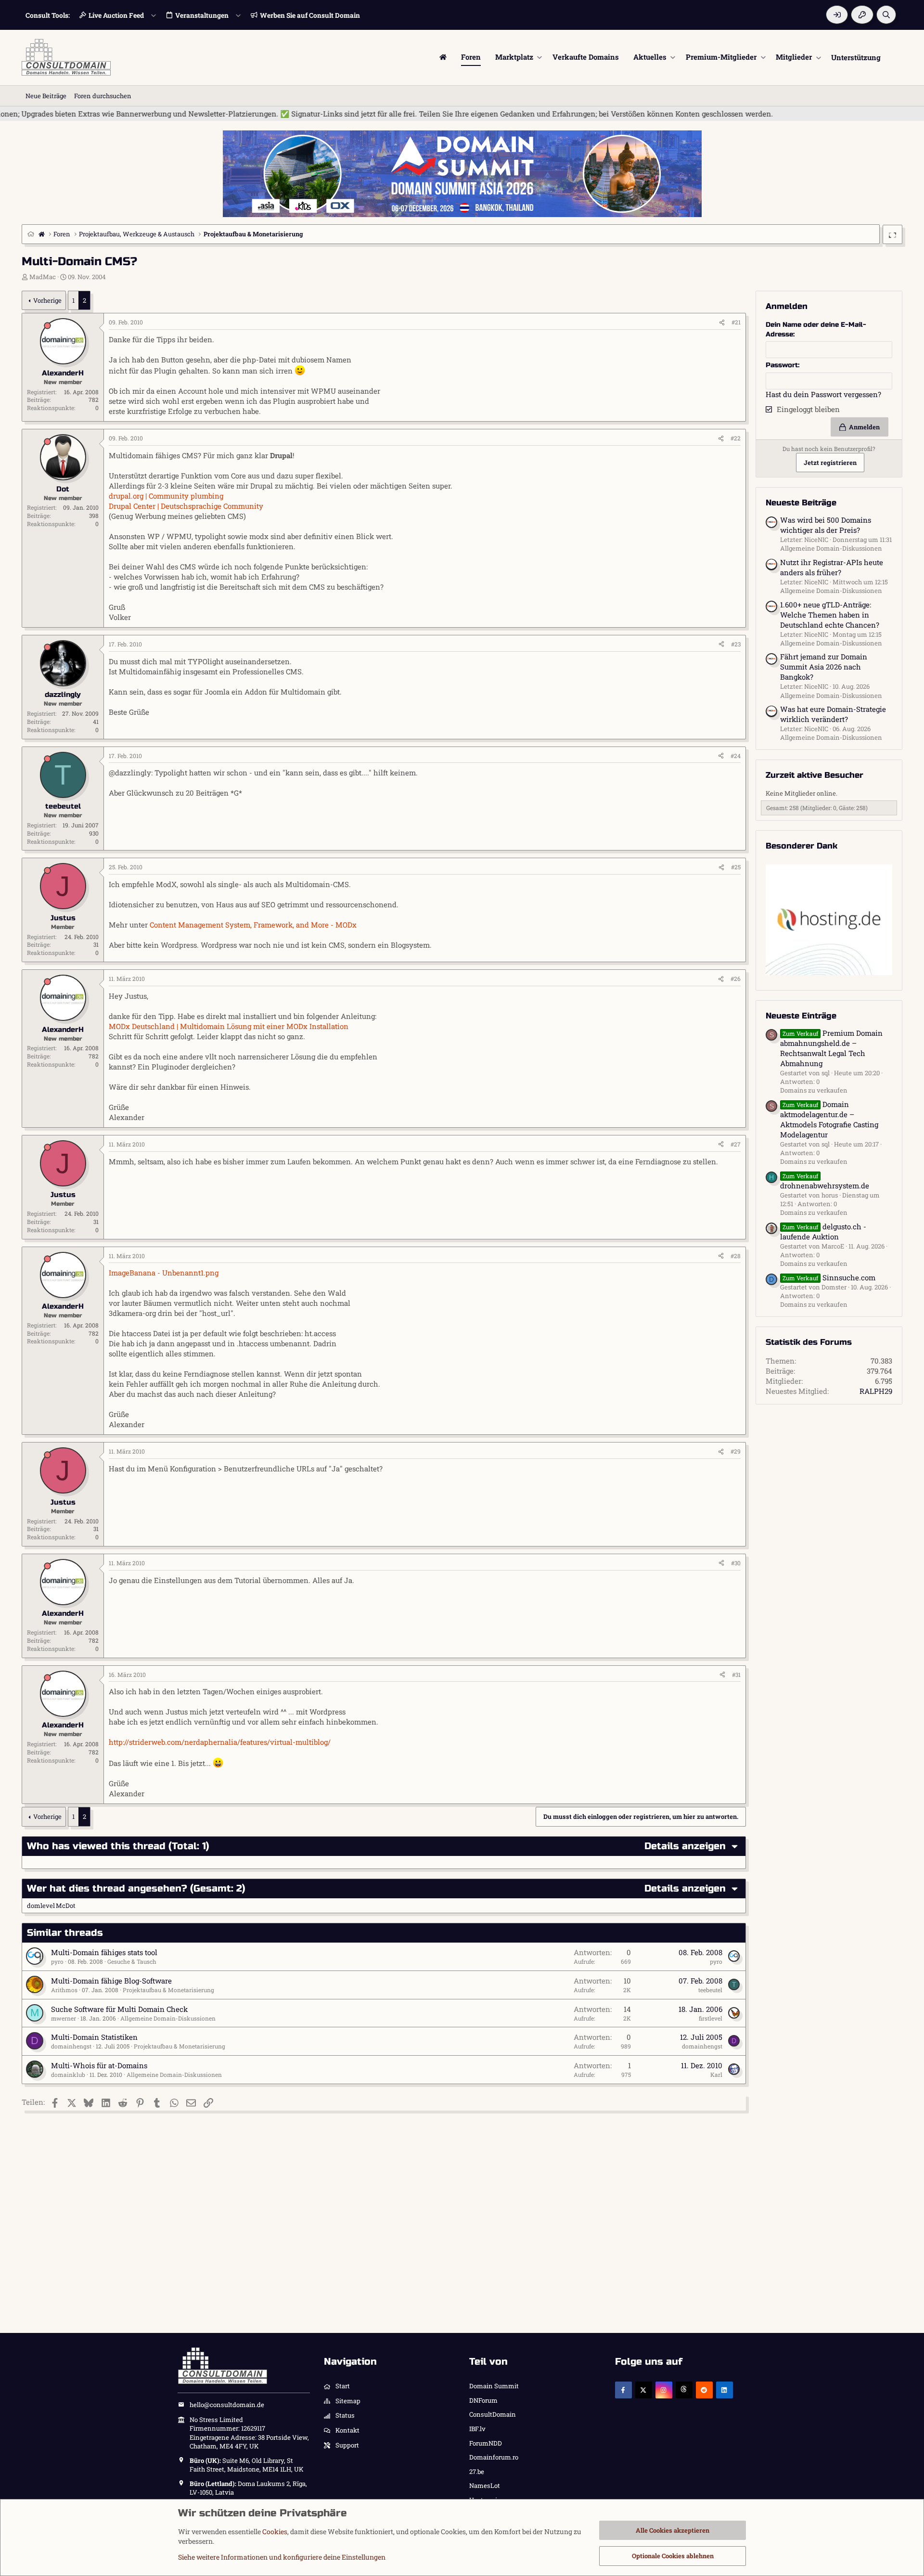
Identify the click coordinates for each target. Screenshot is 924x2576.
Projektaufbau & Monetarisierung (168, 1990)
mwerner (64, 2018)
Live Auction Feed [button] (116, 15)
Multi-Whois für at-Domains (99, 2065)
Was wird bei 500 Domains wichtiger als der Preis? (826, 525)
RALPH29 (876, 1391)
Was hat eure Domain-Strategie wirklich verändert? (833, 714)
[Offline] (47, 326)
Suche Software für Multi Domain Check (119, 2009)
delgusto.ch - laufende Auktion (823, 1231)
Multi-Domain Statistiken (94, 2037)
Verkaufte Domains (586, 57)
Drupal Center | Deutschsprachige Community (186, 506)
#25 (736, 867)
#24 (736, 756)
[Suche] (886, 15)
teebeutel (710, 1990)
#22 (736, 438)
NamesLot (485, 2486)
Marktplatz (514, 57)
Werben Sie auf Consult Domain (310, 15)
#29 (736, 1451)
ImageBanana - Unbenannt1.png (164, 1273)
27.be (477, 2472)
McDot (66, 1906)
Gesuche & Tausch (132, 1961)
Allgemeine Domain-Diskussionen (168, 2018)
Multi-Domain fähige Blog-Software (111, 1981)
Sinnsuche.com (829, 1277)
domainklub (68, 2074)
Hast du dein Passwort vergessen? (823, 394)
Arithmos (64, 1990)
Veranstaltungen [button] (202, 15)
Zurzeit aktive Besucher (815, 775)
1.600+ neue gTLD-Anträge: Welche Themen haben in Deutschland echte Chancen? (830, 614)
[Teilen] (722, 322)
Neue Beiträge (46, 96)
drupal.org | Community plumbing (166, 496)
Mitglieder (794, 57)
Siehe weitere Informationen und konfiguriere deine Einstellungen (282, 2557)
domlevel (41, 1906)
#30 (736, 1563)
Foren (471, 57)
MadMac (43, 277)
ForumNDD (486, 2443)
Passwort (782, 365)
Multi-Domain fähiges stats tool (104, 1952)
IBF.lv (477, 2429)
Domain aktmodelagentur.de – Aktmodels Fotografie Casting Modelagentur (829, 1119)
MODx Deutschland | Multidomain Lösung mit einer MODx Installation (229, 1026)
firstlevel (711, 2018)
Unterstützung (856, 57)
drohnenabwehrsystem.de (825, 1181)
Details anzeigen (685, 1846)
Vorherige (47, 300)
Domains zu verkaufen (814, 1090)
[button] (540, 57)
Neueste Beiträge (801, 503)
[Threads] (684, 2390)
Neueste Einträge (801, 1015)
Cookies (275, 2531)
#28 (736, 1256)
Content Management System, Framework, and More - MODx (253, 925)
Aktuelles (650, 57)
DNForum (483, 2400)
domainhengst (71, 2046)
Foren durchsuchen (103, 96)
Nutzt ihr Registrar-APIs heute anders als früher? (832, 567)
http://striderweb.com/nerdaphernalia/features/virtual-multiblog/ (220, 1742)
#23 (736, 644)
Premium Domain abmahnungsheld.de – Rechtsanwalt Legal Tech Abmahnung (831, 1048)
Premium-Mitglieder (721, 57)
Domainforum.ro (494, 2457)
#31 (736, 1674)
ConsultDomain (493, 2414)
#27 (736, 1144)
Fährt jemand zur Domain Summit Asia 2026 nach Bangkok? (824, 667)
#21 (736, 322)
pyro (57, 1961)
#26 (736, 979)
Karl (716, 2074)
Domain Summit (494, 2386)
